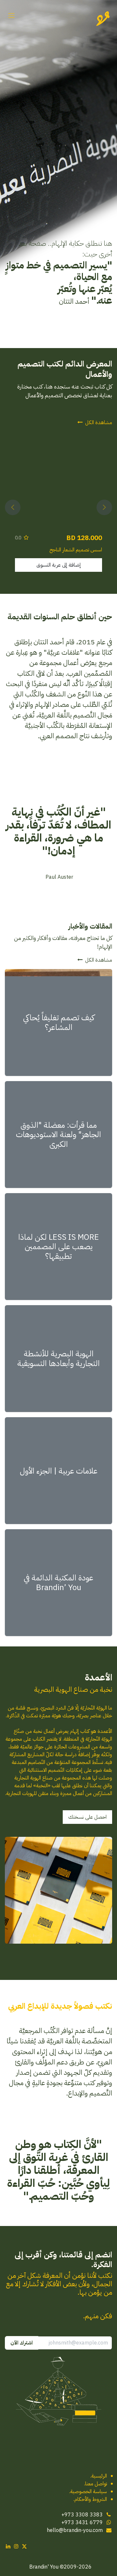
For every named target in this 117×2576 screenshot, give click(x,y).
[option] (58, 507)
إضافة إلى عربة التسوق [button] (59, 565)
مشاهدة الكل (99, 423)
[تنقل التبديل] (11, 16)
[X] (24, 2546)
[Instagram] (16, 2546)
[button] (104, 507)
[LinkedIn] (8, 2546)
